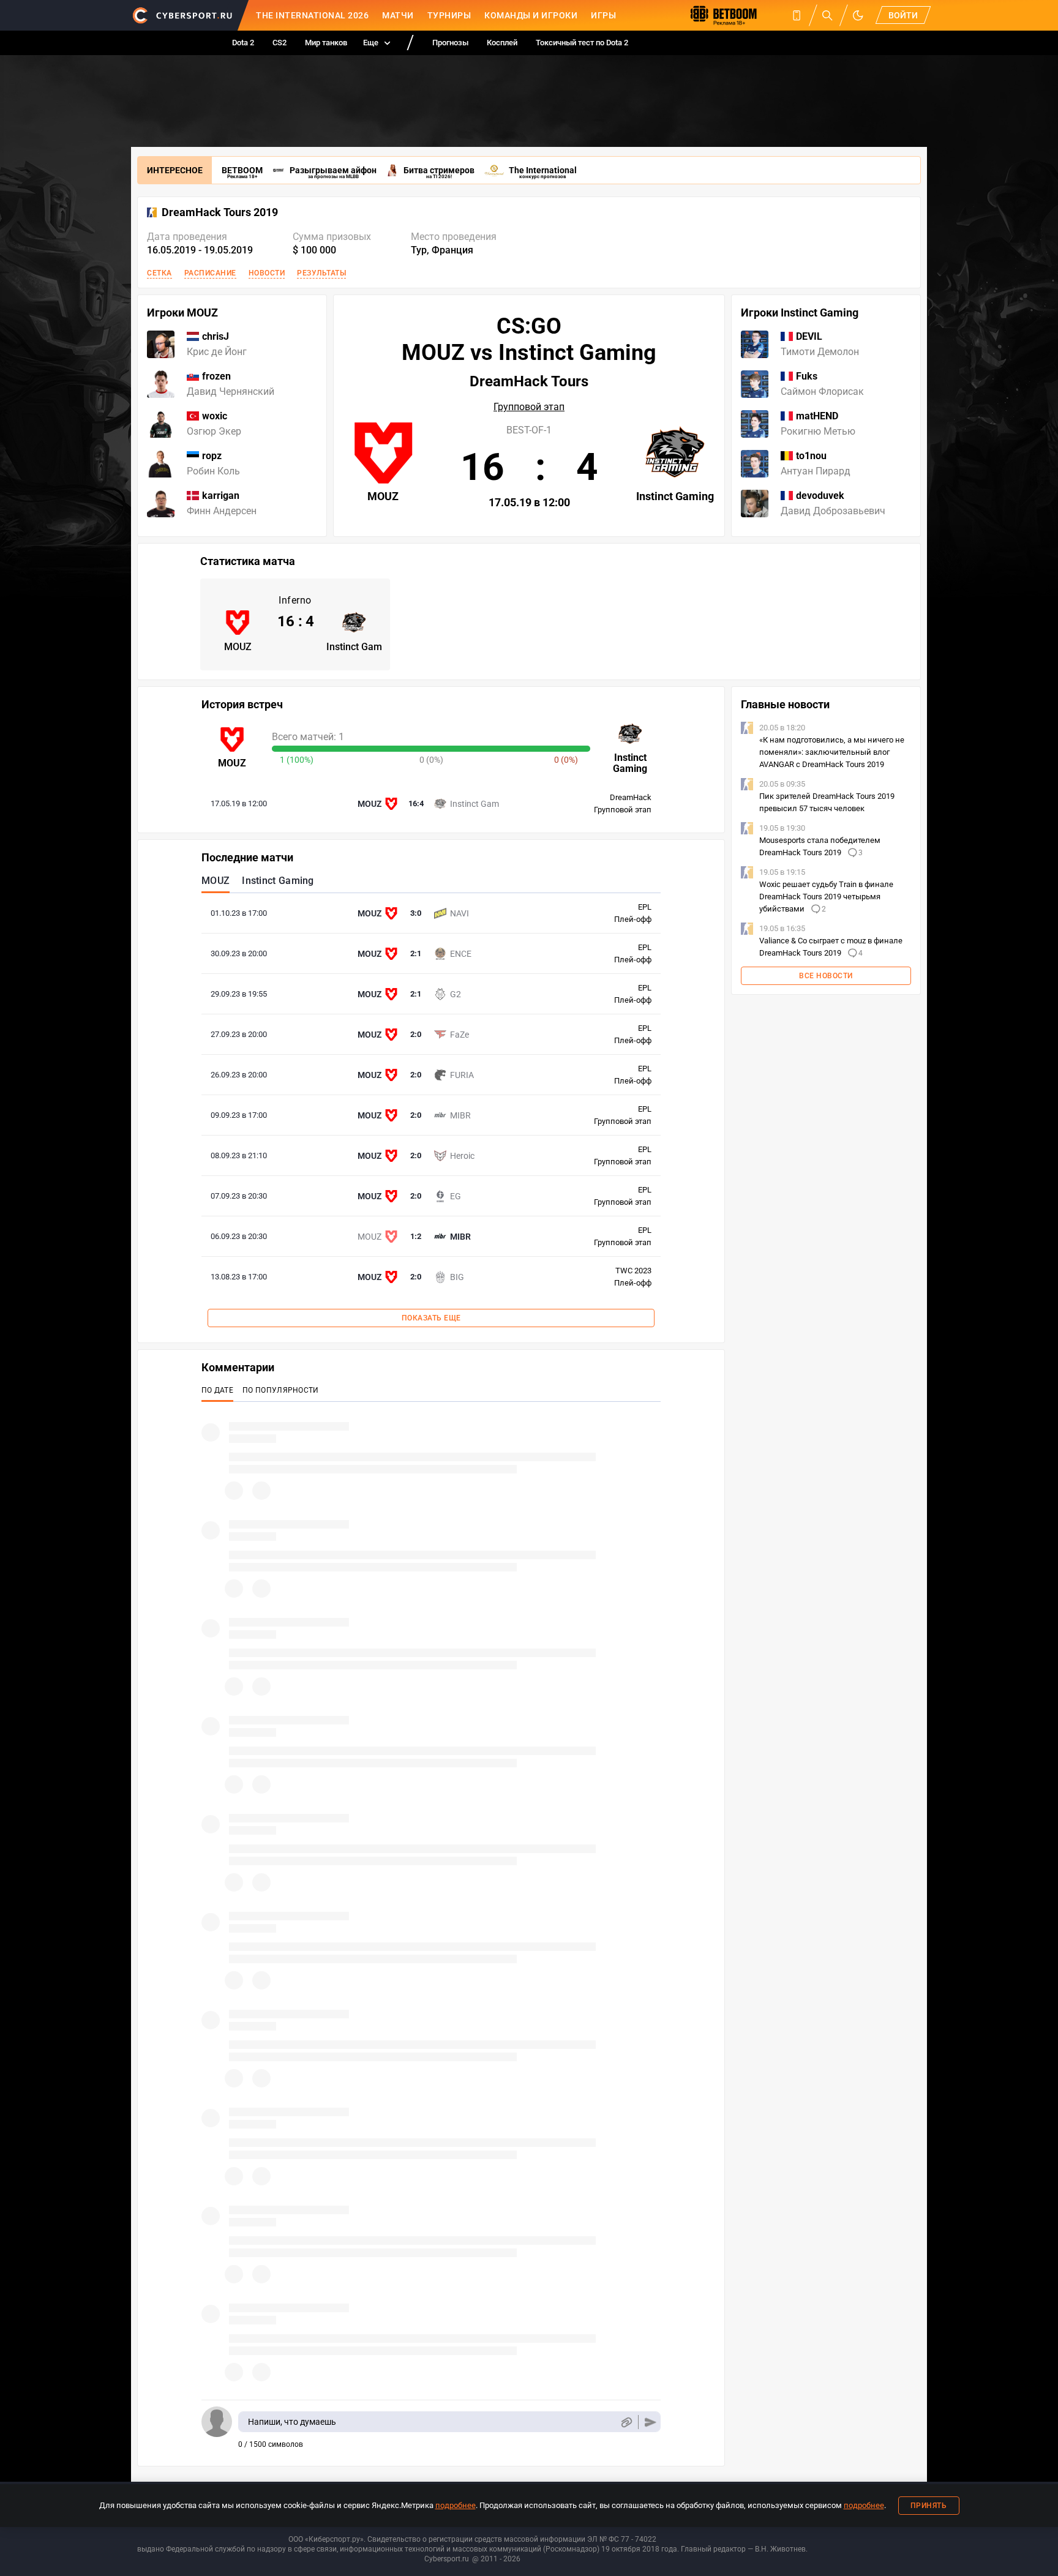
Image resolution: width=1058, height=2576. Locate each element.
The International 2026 (312, 15)
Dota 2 (243, 43)
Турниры (449, 15)
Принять (929, 2506)
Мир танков (326, 43)
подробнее (456, 2505)
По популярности (281, 1390)
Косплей (502, 43)
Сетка (159, 273)
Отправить (651, 2422)
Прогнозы (450, 43)
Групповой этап (529, 407)
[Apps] (797, 15)
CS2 (280, 43)
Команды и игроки (531, 15)
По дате (217, 1390)
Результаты (321, 273)
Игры (603, 15)
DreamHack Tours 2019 (220, 212)
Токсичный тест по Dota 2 (582, 43)
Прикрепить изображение (626, 2422)
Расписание (210, 273)
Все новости (826, 976)
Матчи (398, 15)
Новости (267, 273)
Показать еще (431, 1318)
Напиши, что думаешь (292, 2422)
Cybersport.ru (447, 2559)
